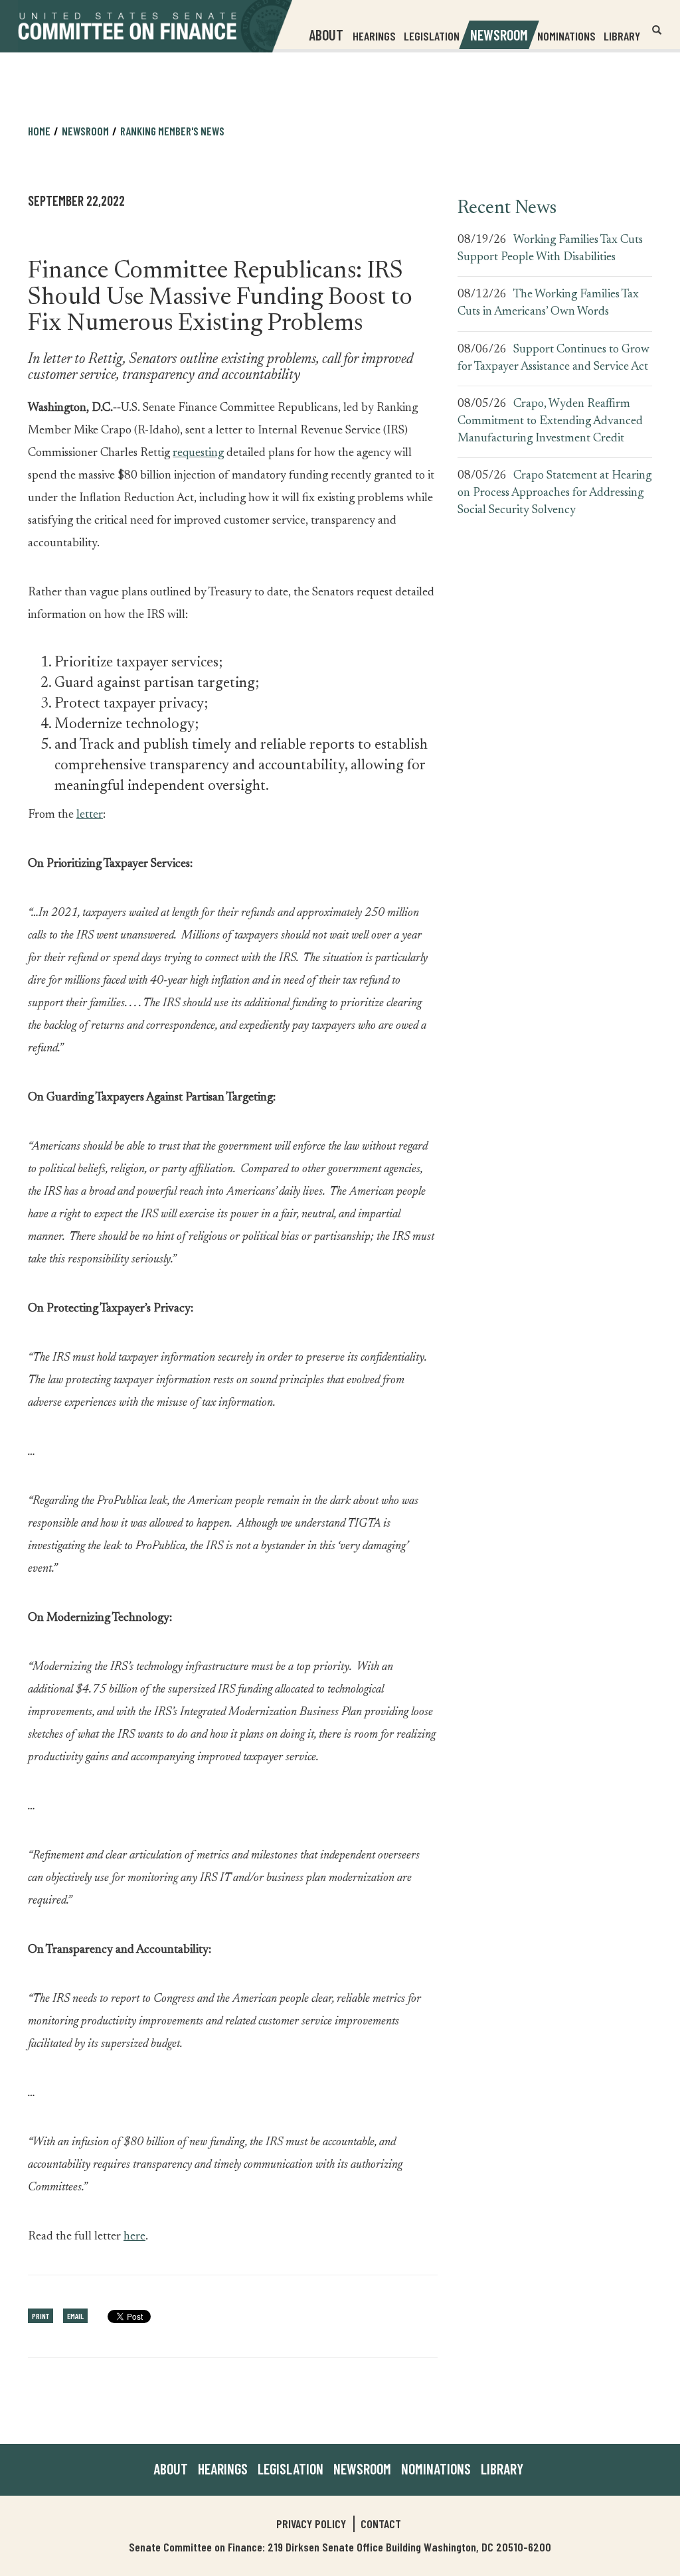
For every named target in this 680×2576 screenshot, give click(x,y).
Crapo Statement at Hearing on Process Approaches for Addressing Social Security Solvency (554, 493)
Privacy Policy (311, 2524)
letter (90, 812)
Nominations (566, 36)
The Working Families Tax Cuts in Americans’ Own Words (548, 303)
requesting (198, 451)
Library (622, 36)
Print (41, 2316)
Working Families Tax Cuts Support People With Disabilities (550, 249)
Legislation (432, 36)
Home (39, 131)
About (171, 2468)
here (134, 2234)
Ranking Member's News (172, 131)
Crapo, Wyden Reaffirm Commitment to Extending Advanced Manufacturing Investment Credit (550, 421)
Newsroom (362, 2468)
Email (75, 2316)
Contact (381, 2524)
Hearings (374, 36)
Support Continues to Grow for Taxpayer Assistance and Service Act (553, 358)
